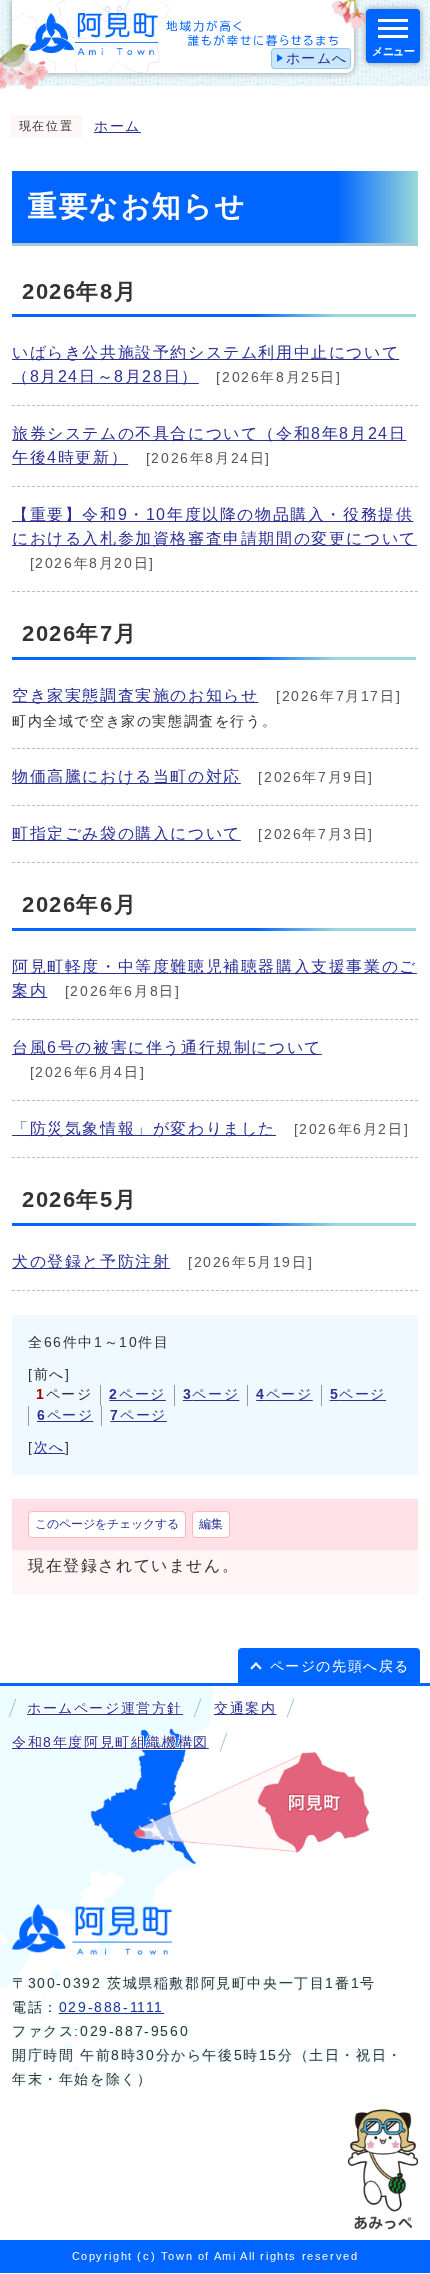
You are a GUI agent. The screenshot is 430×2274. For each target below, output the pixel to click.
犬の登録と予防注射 (91, 1261)
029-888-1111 (111, 2007)
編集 (211, 1524)
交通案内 (245, 1708)
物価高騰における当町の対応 (126, 776)
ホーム (117, 126)
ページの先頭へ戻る (340, 1666)
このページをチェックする (107, 1524)
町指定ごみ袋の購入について (126, 833)
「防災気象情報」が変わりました (144, 1128)
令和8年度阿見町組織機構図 (110, 1742)
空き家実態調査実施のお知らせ (135, 695)
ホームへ (317, 58)
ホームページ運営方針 (105, 1708)
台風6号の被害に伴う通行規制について (167, 1047)
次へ (49, 1447)
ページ (137, 1394)
